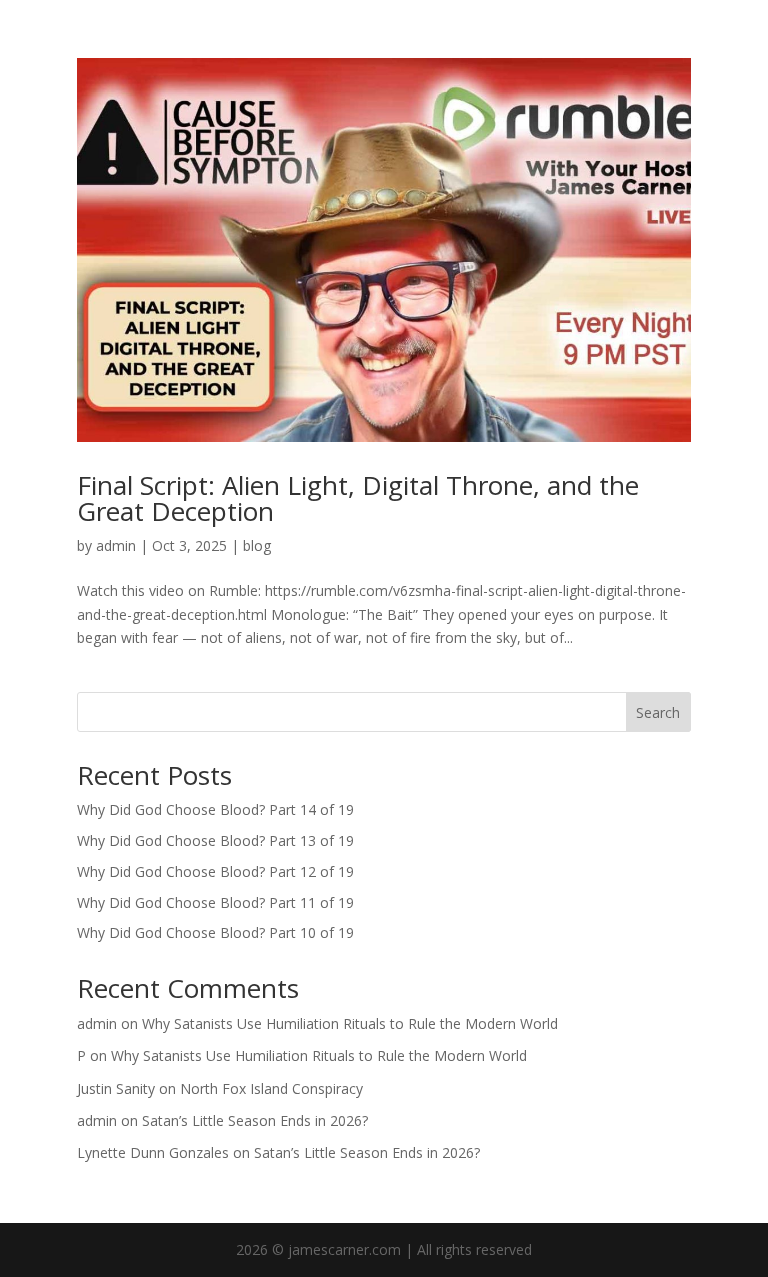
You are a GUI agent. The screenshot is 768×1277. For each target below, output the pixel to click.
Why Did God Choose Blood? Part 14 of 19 (215, 809)
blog (257, 545)
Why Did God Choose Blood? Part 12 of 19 (215, 871)
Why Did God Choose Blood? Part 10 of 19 (215, 932)
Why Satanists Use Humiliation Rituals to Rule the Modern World (350, 1023)
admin (116, 545)
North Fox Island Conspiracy (271, 1088)
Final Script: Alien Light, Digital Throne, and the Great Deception (358, 498)
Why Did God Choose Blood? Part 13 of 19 (215, 840)
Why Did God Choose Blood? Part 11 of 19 (215, 902)
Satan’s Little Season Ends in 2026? (255, 1120)
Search (658, 712)
